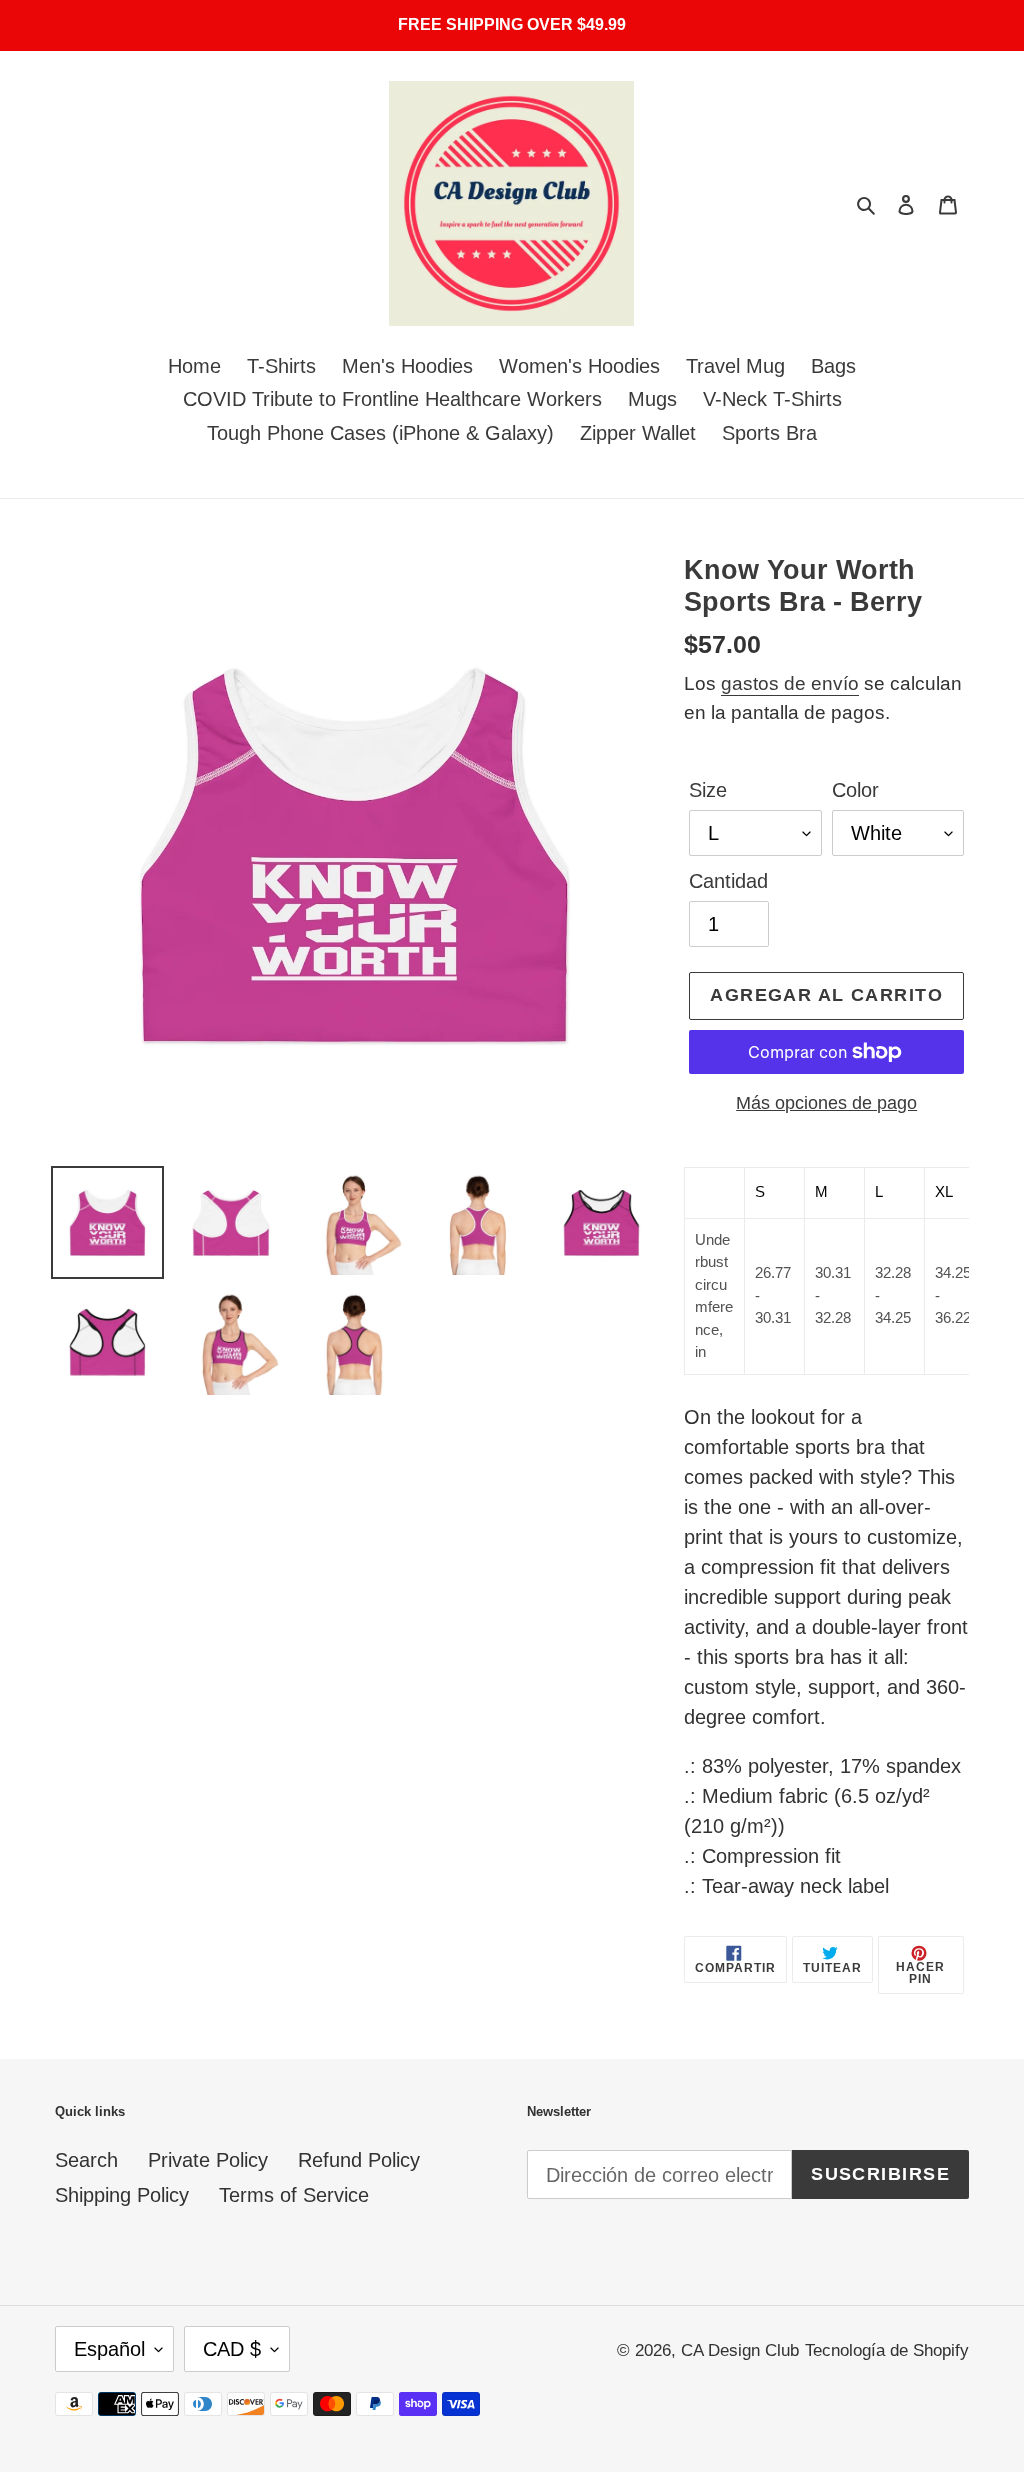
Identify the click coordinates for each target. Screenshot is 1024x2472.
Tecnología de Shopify (887, 2350)
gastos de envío (790, 683)
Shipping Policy (122, 2195)
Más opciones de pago (826, 1103)
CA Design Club (740, 2350)
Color (855, 790)
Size (708, 790)
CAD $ (232, 2349)
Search (86, 2160)
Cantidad (728, 881)
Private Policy (208, 2160)
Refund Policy (359, 2160)
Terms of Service (294, 2195)
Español (109, 2349)
